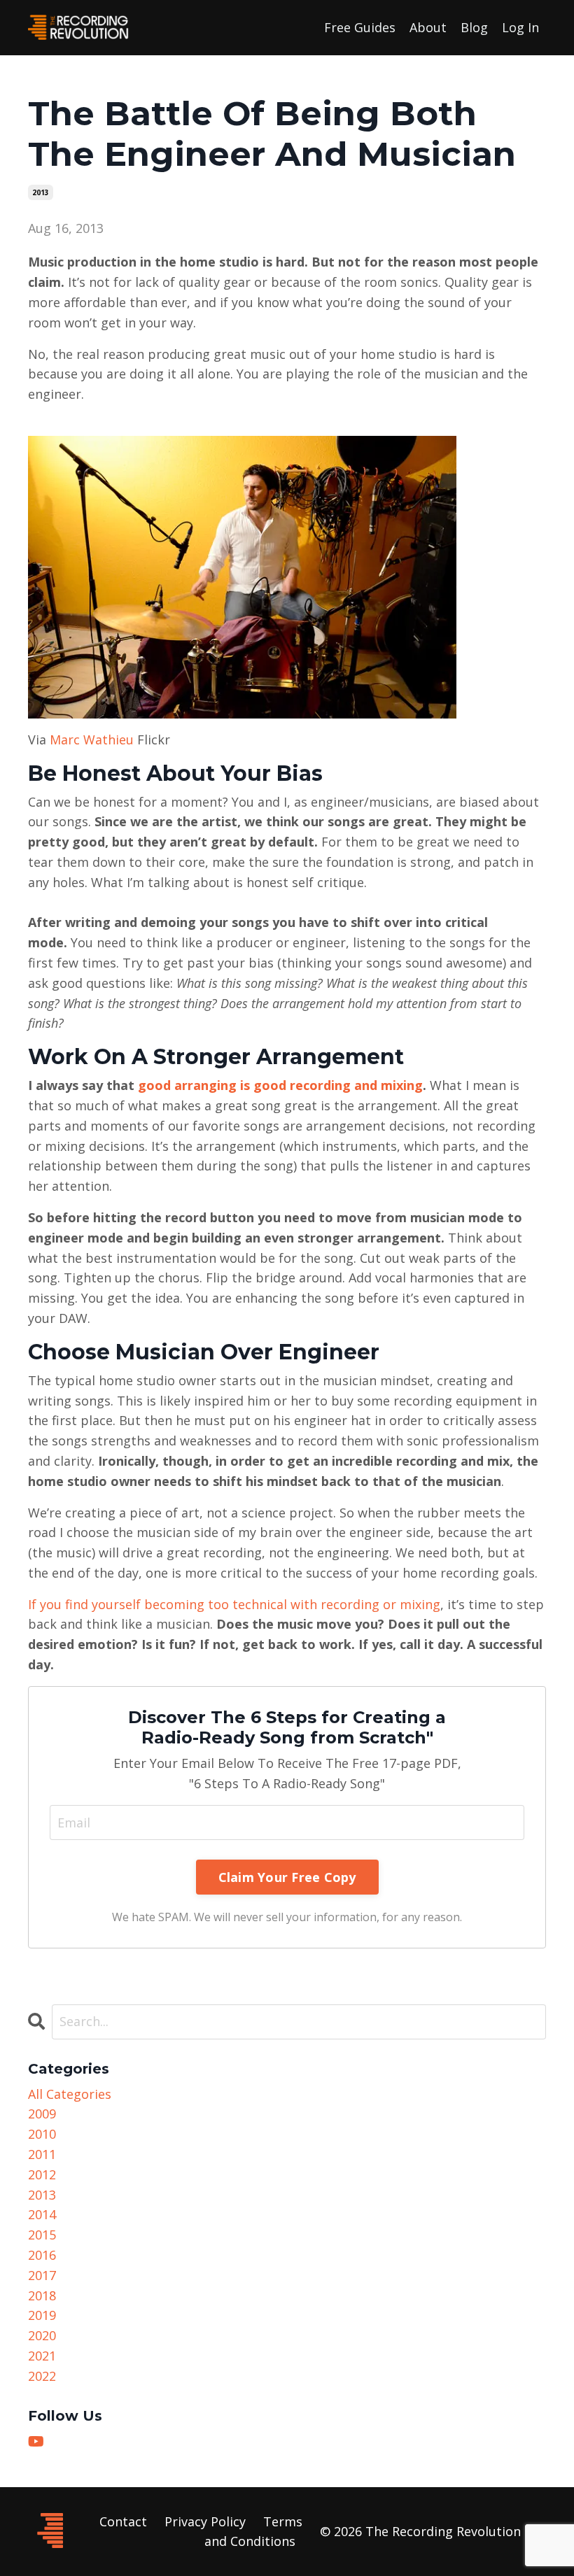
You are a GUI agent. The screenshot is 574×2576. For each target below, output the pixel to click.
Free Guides (360, 27)
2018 (42, 2295)
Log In (520, 27)
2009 (42, 2114)
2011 (42, 2154)
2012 (42, 2174)
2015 (42, 2235)
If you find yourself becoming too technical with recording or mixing (234, 1604)
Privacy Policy (205, 2521)
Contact (123, 2521)
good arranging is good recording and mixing (280, 1085)
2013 (41, 192)
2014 (42, 2214)
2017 (42, 2275)
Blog (474, 27)
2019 (42, 2315)
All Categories (70, 2094)
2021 (42, 2356)
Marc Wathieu (92, 739)
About (428, 27)
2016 (42, 2255)
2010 (42, 2134)
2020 (42, 2335)
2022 (42, 2376)
